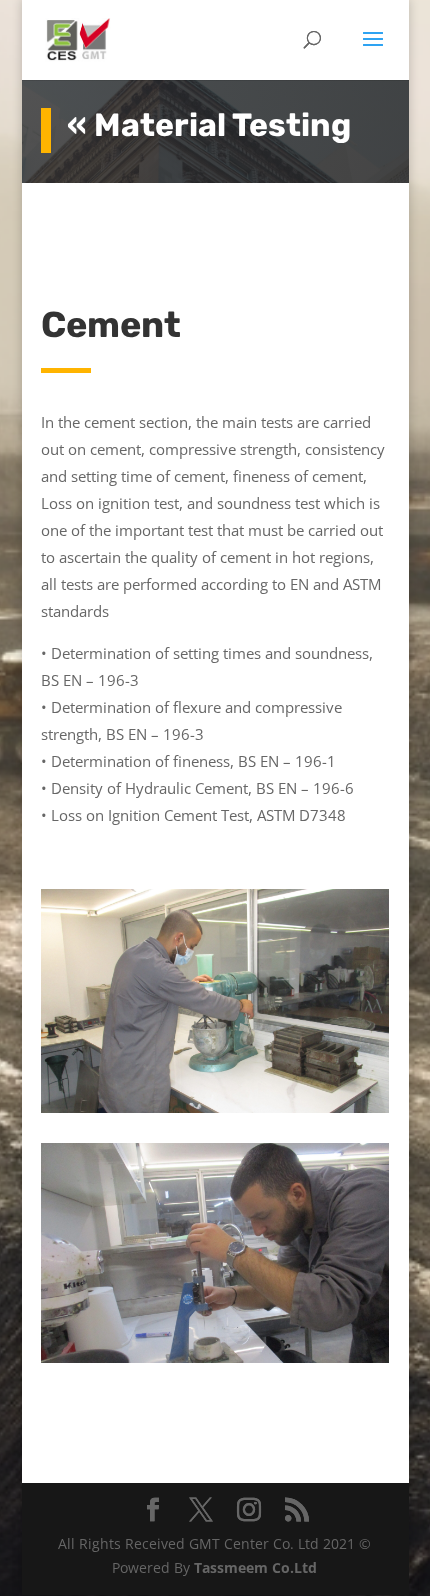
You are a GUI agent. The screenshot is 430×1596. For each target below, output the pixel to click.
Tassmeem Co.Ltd (255, 1567)
